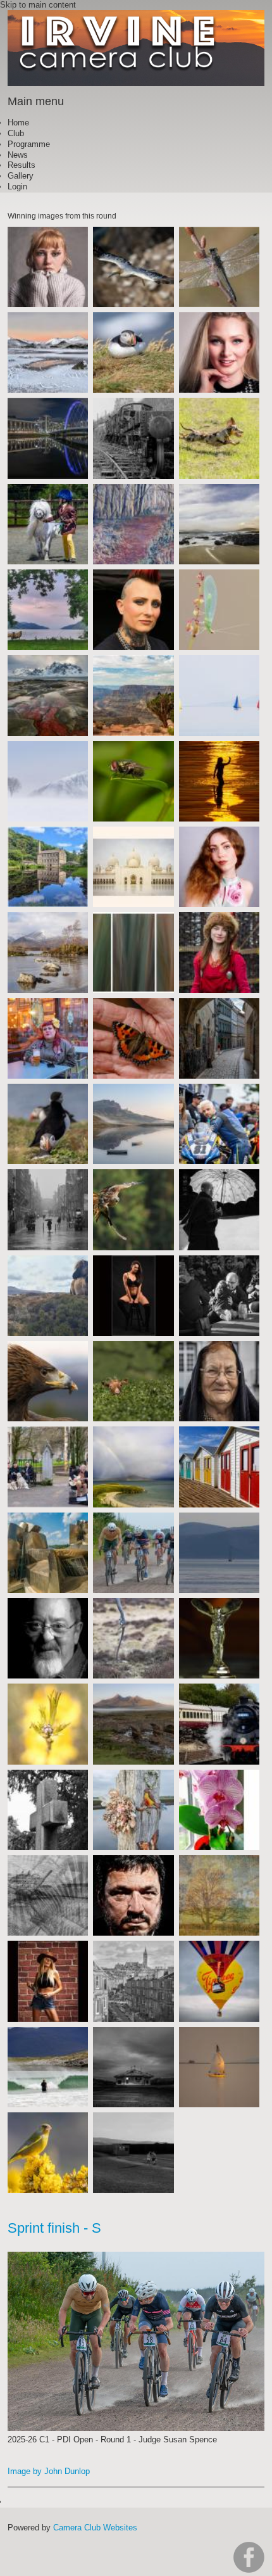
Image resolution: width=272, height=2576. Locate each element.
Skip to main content (38, 5)
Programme (29, 144)
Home (18, 123)
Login (17, 187)
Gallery (21, 176)
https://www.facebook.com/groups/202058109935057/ (249, 2557)
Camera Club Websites (95, 2528)
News (18, 155)
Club (16, 133)
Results (22, 165)
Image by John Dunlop (49, 2471)
